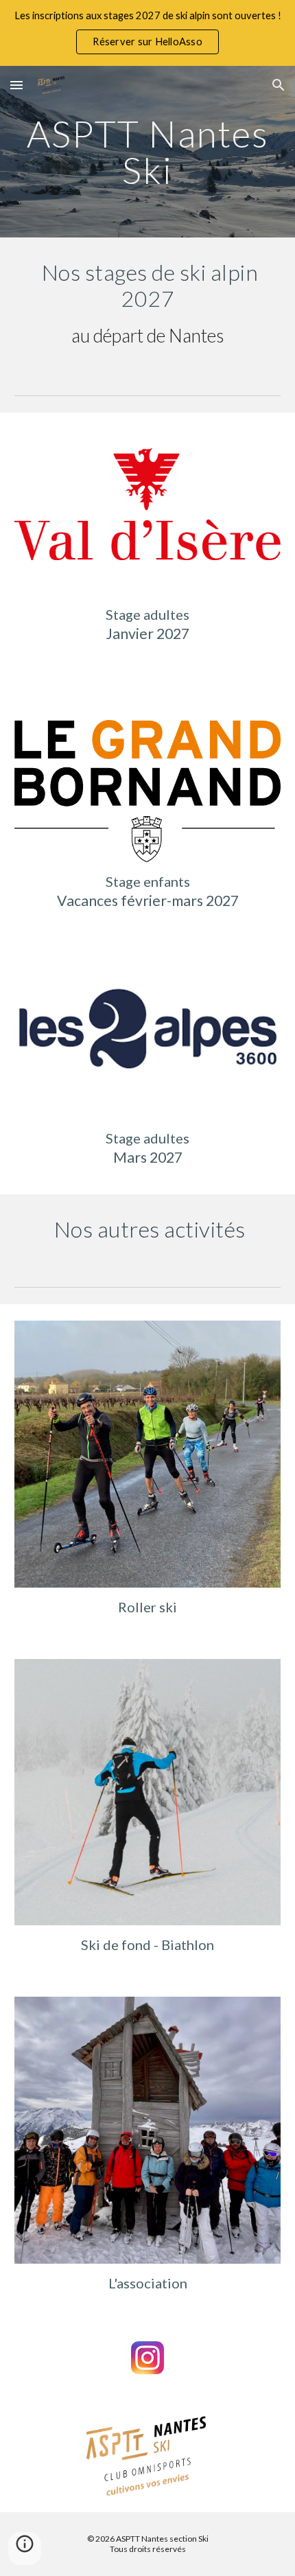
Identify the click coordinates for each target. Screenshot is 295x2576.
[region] (147, 33)
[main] (148, 152)
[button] (16, 85)
